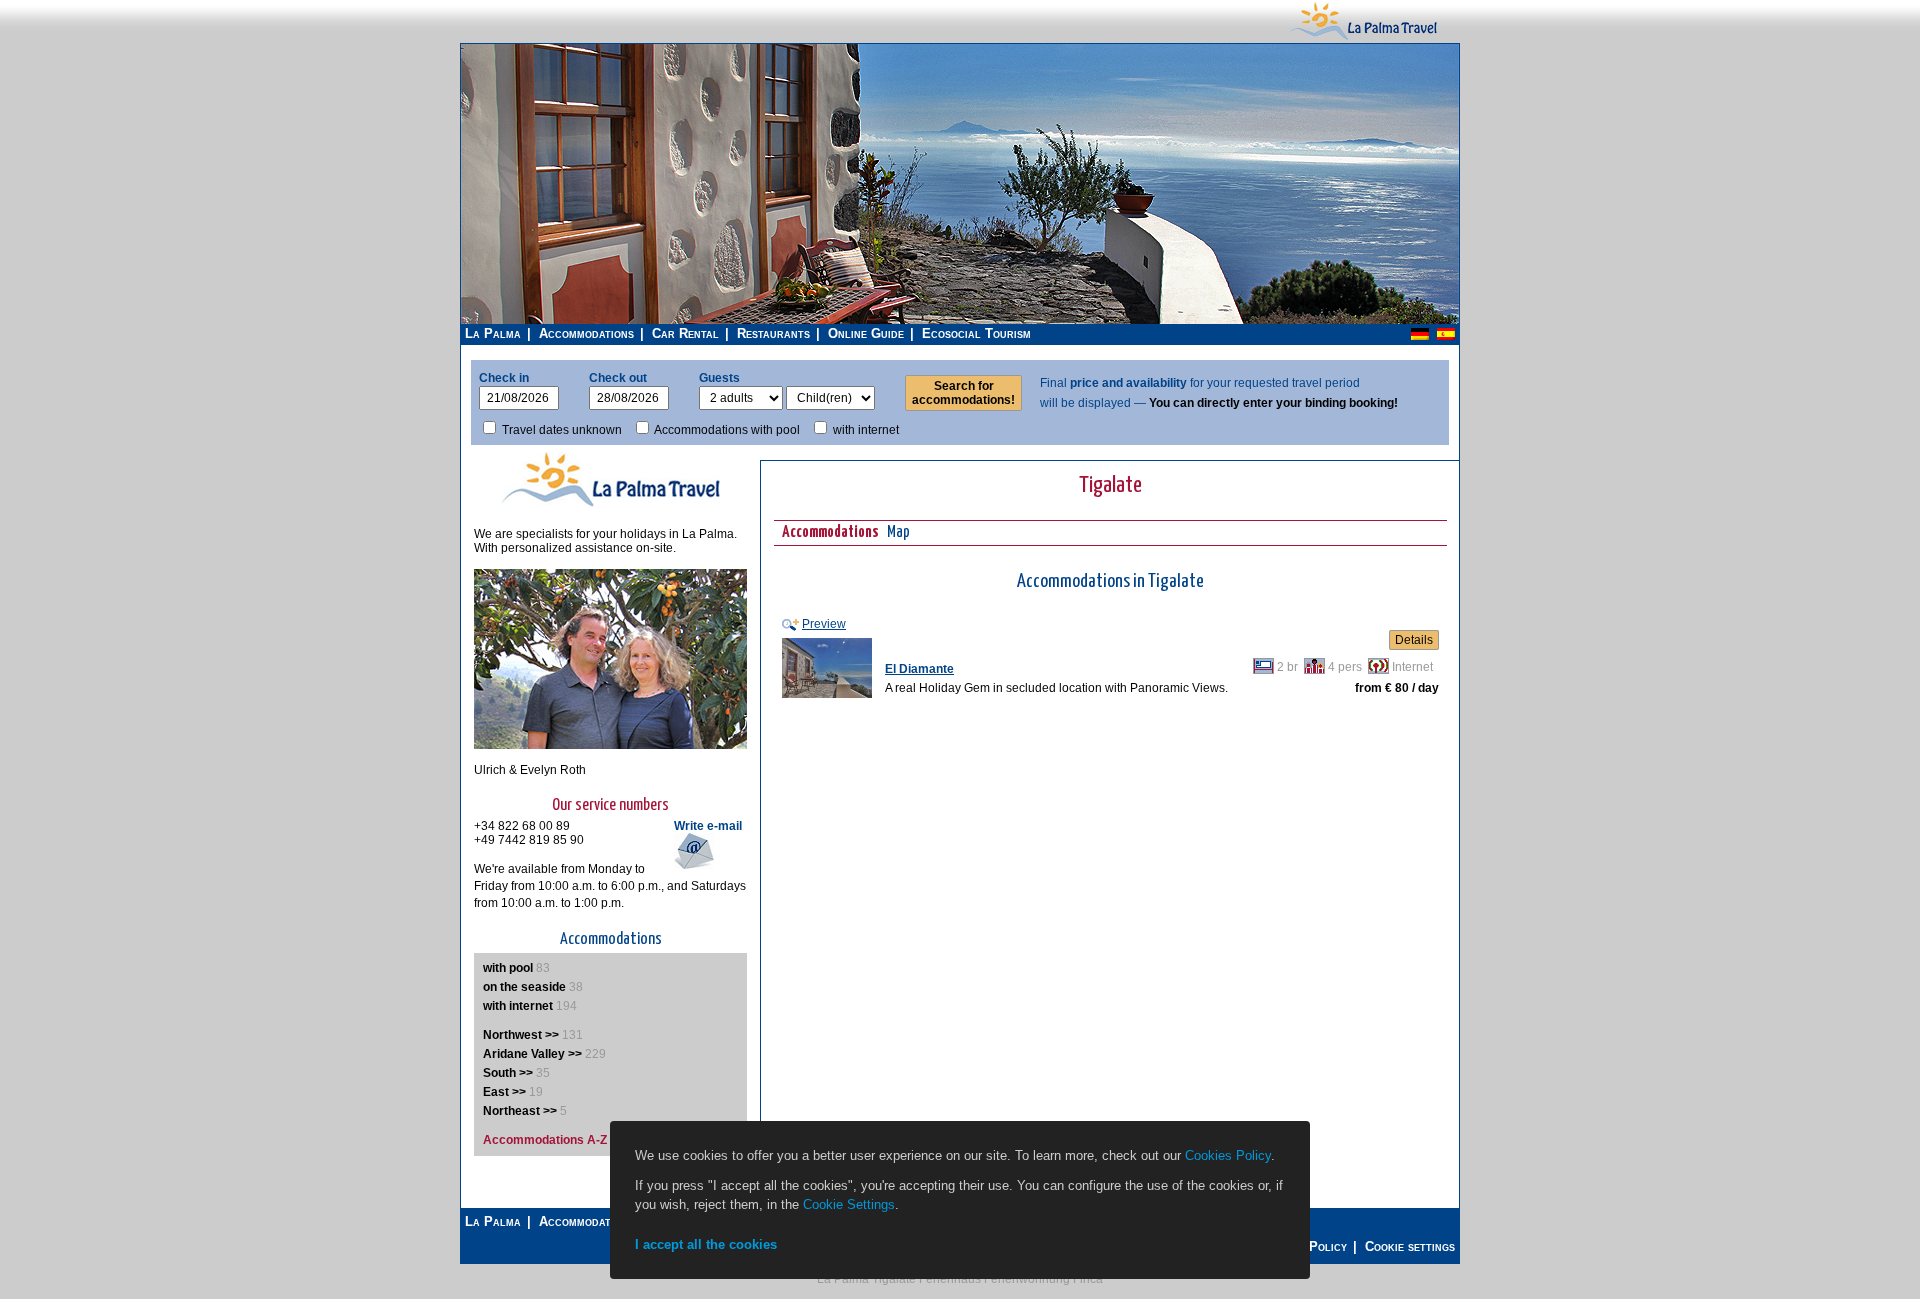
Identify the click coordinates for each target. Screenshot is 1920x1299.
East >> (504, 1092)
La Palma (493, 333)
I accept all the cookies (706, 1244)
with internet (866, 430)
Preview (824, 624)
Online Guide (866, 333)
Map (898, 532)
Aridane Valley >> (532, 1054)
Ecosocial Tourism (976, 333)
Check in (504, 378)
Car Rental (685, 333)
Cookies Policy (1228, 1155)
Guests (719, 378)
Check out (618, 378)
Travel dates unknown (562, 430)
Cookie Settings (849, 1204)
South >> (508, 1073)
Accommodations (586, 333)
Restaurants (773, 333)
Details (1414, 640)
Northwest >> (521, 1035)
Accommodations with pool (727, 430)
